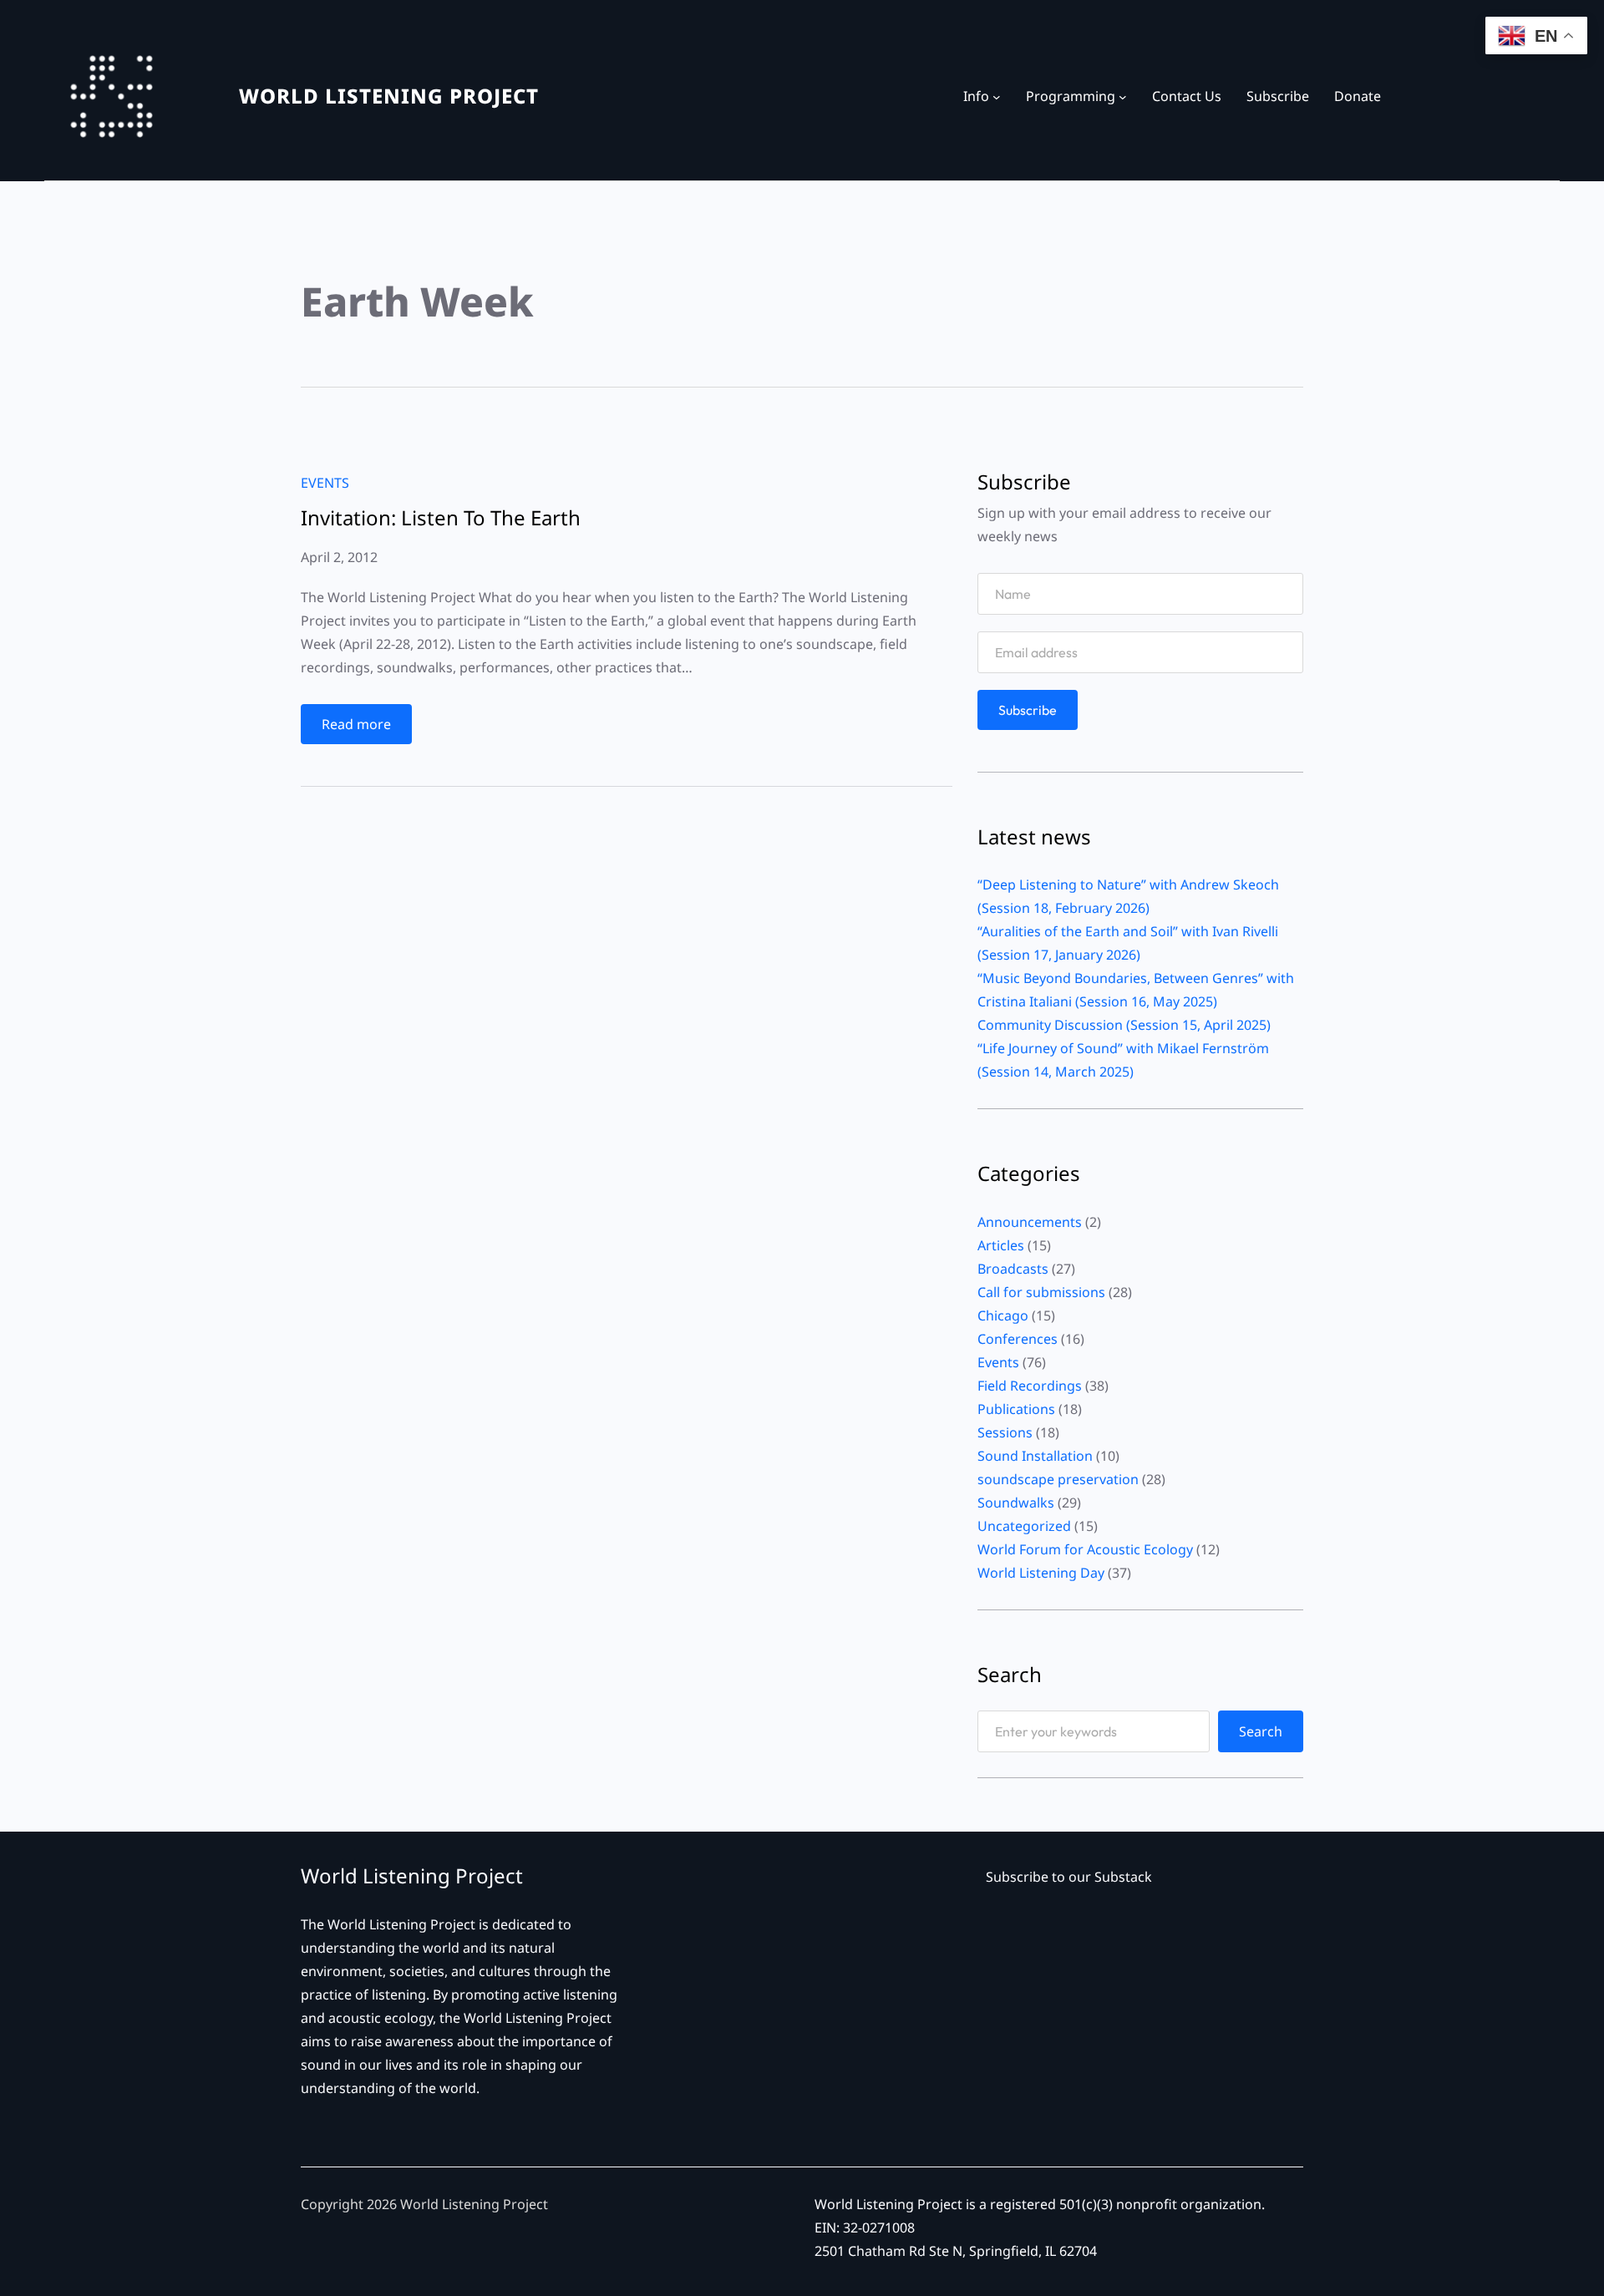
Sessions (1005, 1432)
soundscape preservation (1058, 1479)
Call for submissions (1041, 1292)
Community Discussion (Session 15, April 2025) (1124, 1025)
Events (325, 483)
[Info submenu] (997, 96)
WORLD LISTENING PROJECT (389, 96)
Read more (360, 729)
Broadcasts (1013, 1269)
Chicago (1003, 1315)
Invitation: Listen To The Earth (441, 518)
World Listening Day (1041, 1573)
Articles (1001, 1245)
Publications (1016, 1409)
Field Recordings (1030, 1386)
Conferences (1018, 1339)
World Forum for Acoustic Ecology (1085, 1549)
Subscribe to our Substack (1069, 1877)
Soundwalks (1016, 1503)
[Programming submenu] (1123, 96)
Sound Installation (1035, 1456)
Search (1261, 1731)
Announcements (1030, 1222)
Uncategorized (1024, 1526)
